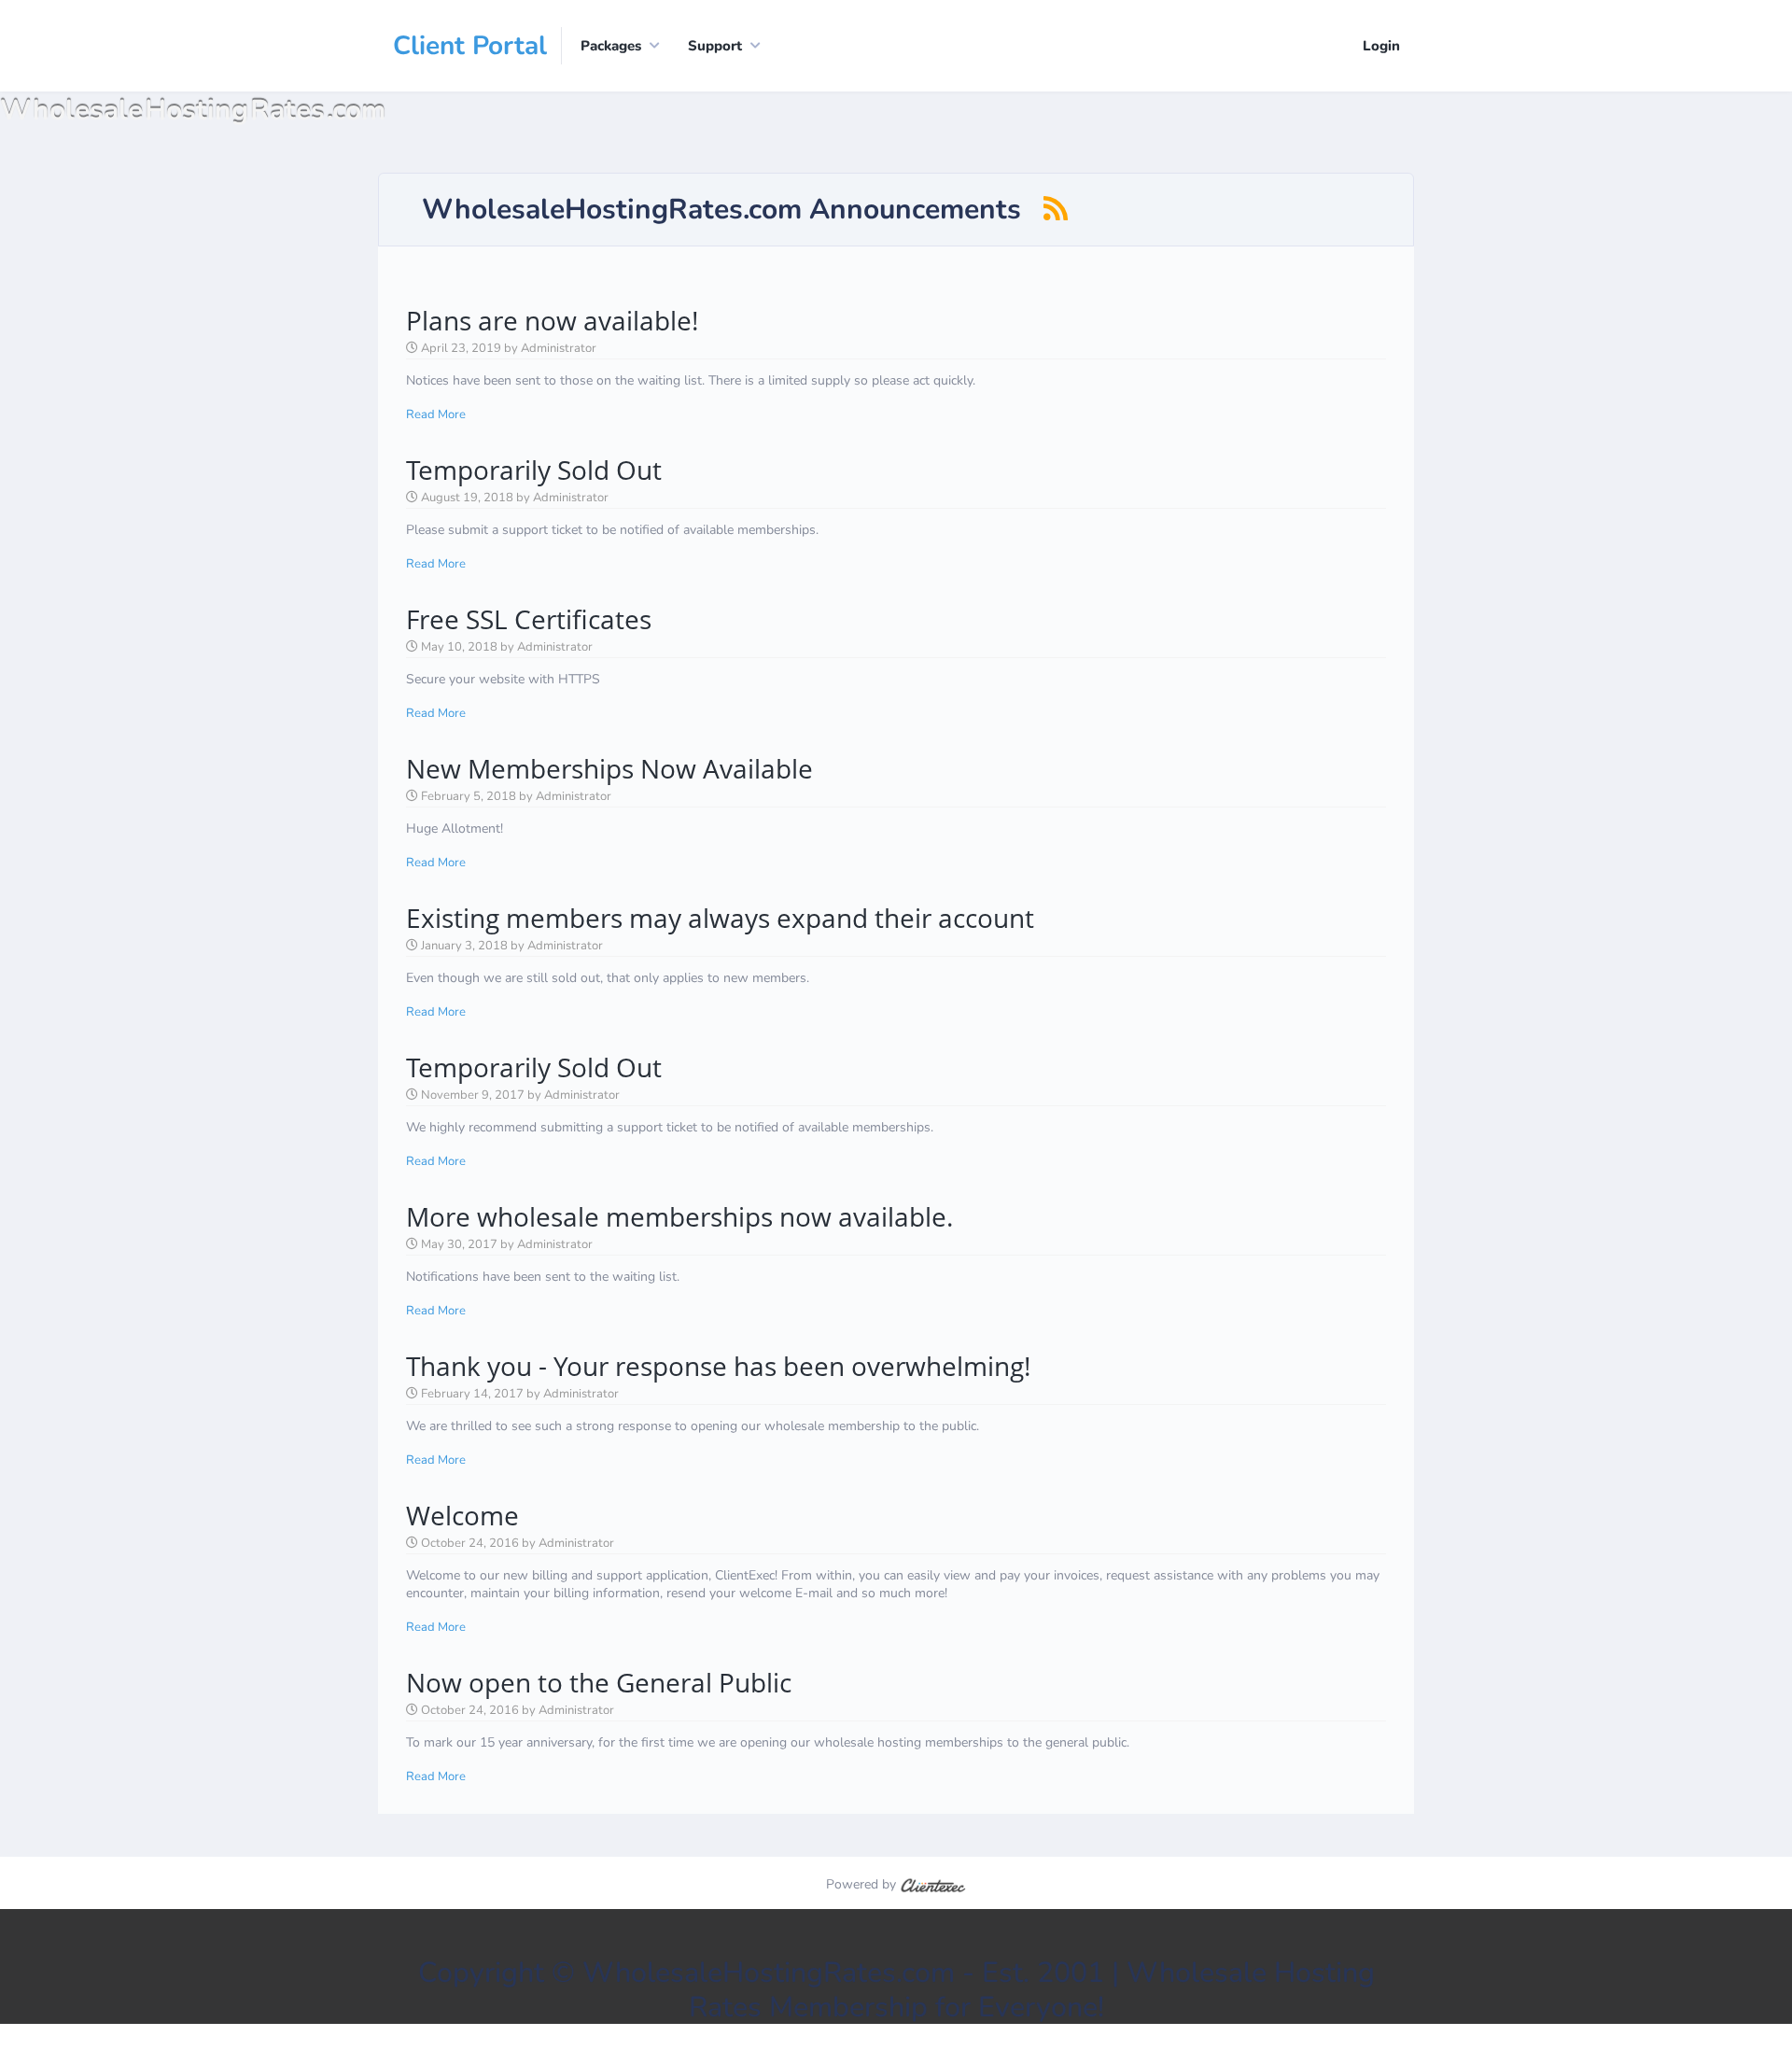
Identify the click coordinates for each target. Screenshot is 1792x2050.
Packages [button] (611, 46)
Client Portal (470, 46)
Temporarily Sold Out (534, 470)
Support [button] (715, 46)
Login (1381, 46)
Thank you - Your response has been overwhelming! (718, 1366)
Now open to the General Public (599, 1682)
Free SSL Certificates (529, 619)
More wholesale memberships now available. (679, 1216)
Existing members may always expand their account (720, 918)
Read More (436, 414)
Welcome (462, 1515)
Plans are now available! (552, 320)
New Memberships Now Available (609, 768)
